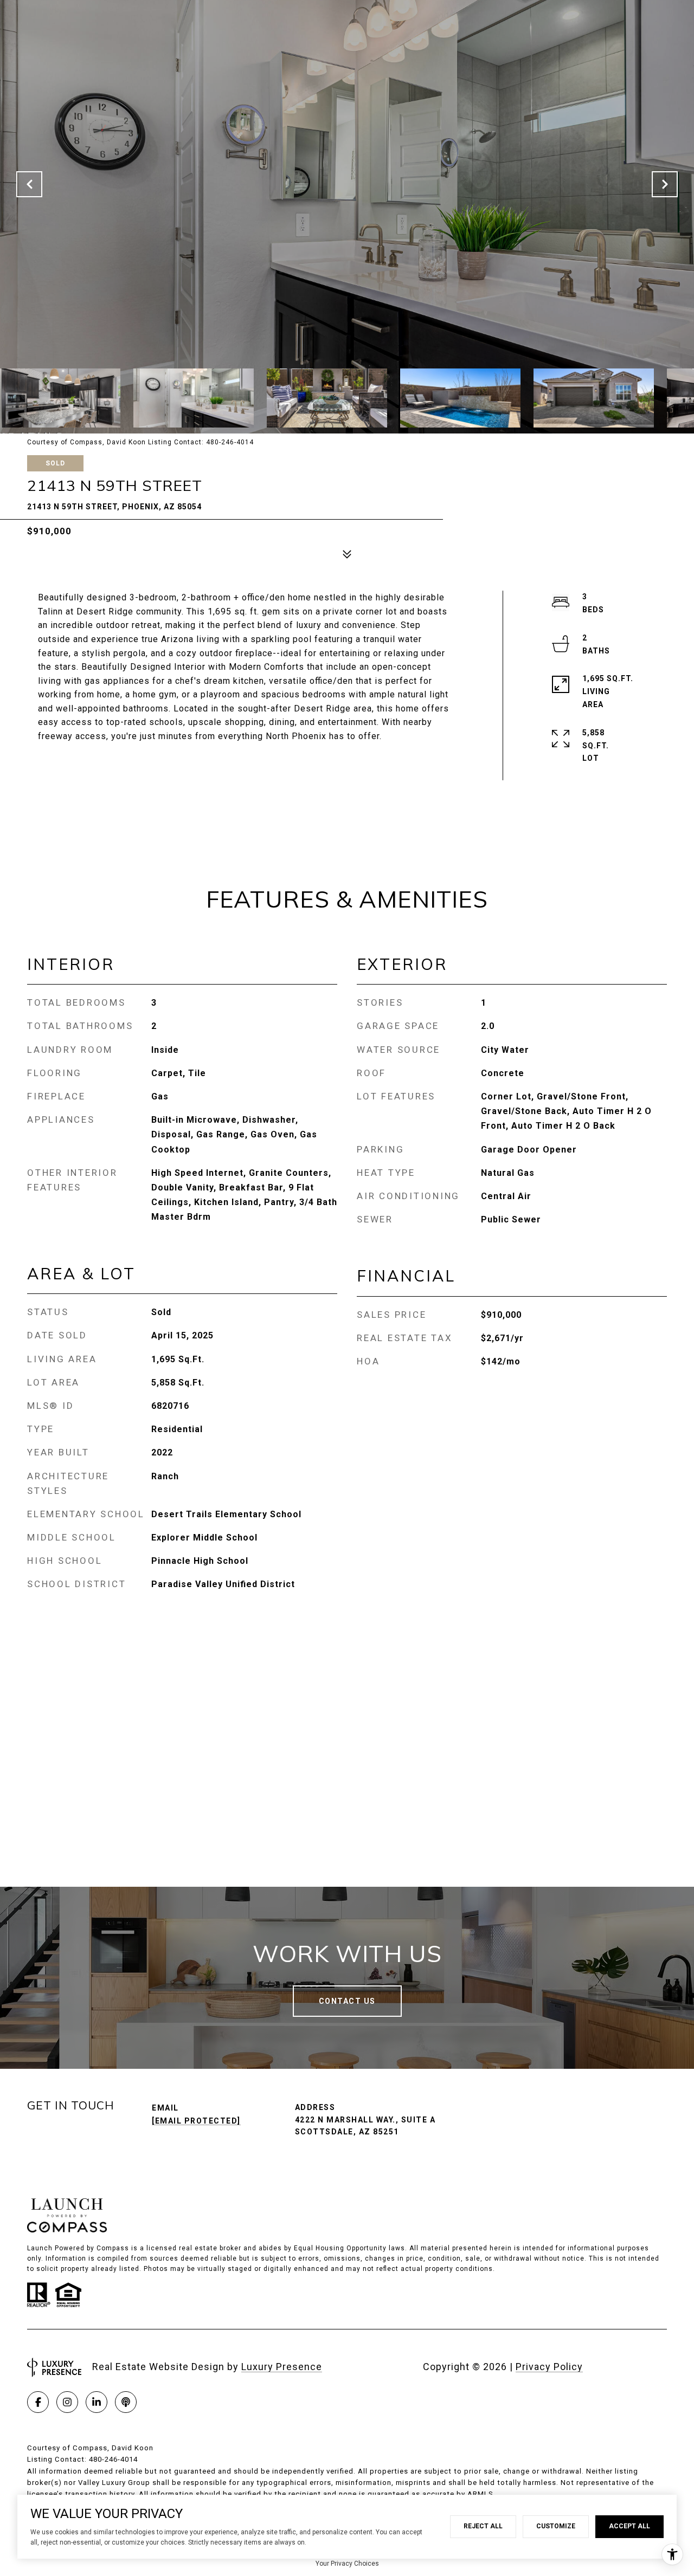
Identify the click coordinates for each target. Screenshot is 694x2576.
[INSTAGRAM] (67, 2402)
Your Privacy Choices (347, 2564)
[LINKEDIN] (97, 2402)
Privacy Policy (549, 2367)
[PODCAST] (126, 2402)
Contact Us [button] (347, 2001)
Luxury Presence (282, 2367)
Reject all (483, 2526)
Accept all (629, 2526)
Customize (556, 2526)
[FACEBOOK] (38, 2402)
